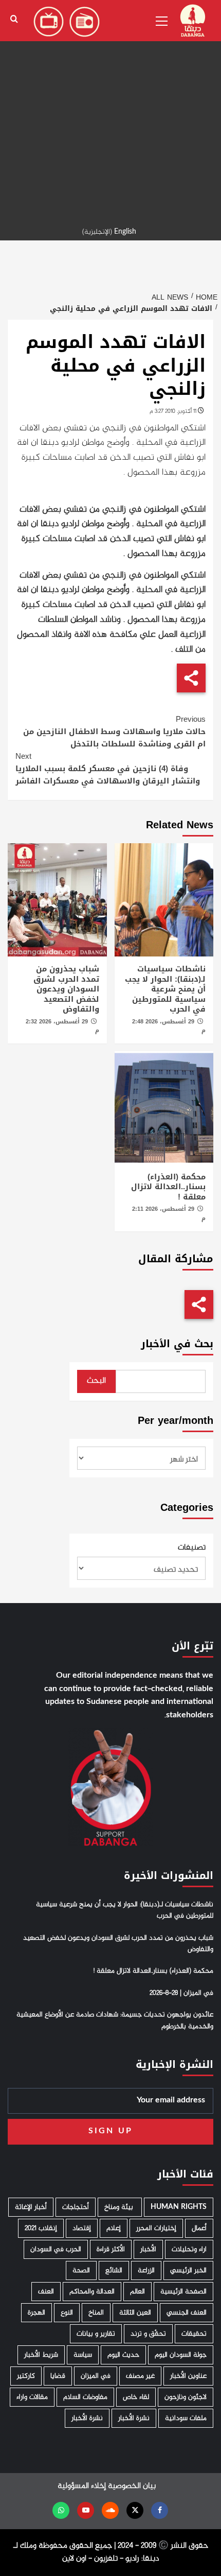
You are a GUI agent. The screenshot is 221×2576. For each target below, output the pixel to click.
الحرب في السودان (56, 2249)
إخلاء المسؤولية (82, 2486)
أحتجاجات (76, 2207)
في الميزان (96, 2376)
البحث (96, 1381)
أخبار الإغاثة (31, 2207)
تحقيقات (194, 2334)
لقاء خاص (136, 2397)
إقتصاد (82, 2228)
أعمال (199, 2228)
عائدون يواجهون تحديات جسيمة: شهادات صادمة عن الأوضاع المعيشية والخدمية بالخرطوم (115, 2021)
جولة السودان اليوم (181, 2355)
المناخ (96, 2313)
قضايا (58, 2376)
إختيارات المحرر (156, 2228)
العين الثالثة (135, 2313)
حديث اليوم (123, 2355)
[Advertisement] (110, 111)
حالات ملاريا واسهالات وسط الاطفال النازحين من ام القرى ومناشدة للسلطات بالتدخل (114, 732)
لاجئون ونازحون (186, 2397)
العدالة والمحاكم (92, 2292)
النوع (67, 2313)
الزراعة (146, 2270)
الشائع (114, 2270)
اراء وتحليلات (189, 2249)
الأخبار (148, 2249)
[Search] (14, 19)
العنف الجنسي (187, 2313)
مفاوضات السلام (85, 2397)
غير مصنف (140, 2376)
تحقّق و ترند (148, 2334)
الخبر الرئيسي (188, 2270)
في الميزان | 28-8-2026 (181, 1993)
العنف (46, 2292)
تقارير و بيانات (96, 2334)
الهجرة (36, 2313)
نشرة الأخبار (134, 2418)
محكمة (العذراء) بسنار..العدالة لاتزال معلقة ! (168, 1187)
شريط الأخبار (41, 2355)
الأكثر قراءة (111, 2249)
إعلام (114, 2228)
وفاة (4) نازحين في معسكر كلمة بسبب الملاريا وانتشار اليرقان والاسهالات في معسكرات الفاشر (108, 769)
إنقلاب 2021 (41, 2228)
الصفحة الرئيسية (183, 2292)
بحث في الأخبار (177, 1344)
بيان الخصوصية (132, 2486)
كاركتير (26, 2376)
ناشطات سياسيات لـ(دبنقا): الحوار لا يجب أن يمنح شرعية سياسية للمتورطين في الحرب (165, 989)
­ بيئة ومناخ (120, 2207)
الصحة (81, 2270)
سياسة (83, 2355)
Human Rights (179, 2207)
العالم (137, 2292)
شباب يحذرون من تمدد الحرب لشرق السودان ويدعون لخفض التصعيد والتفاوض (66, 989)
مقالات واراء (32, 2397)
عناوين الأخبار (188, 2376)
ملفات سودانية (186, 2418)
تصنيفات (192, 1548)
